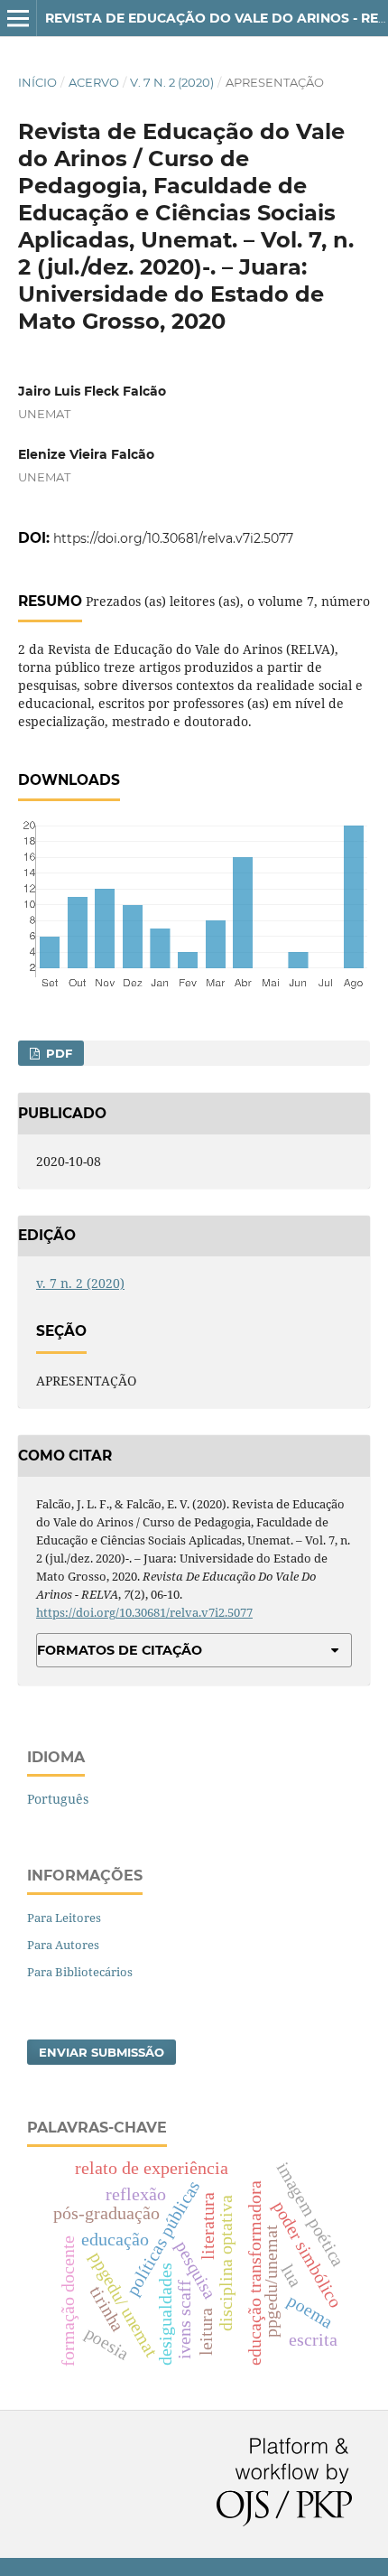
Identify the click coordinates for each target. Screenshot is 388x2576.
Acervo (94, 82)
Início (37, 82)
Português (58, 1799)
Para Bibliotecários (80, 1972)
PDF (57, 1053)
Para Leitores (64, 1918)
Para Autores (63, 1945)
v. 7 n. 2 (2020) (172, 82)
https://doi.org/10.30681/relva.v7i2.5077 (173, 538)
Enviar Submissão (102, 2052)
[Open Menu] (18, 18)
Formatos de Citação (120, 1650)
